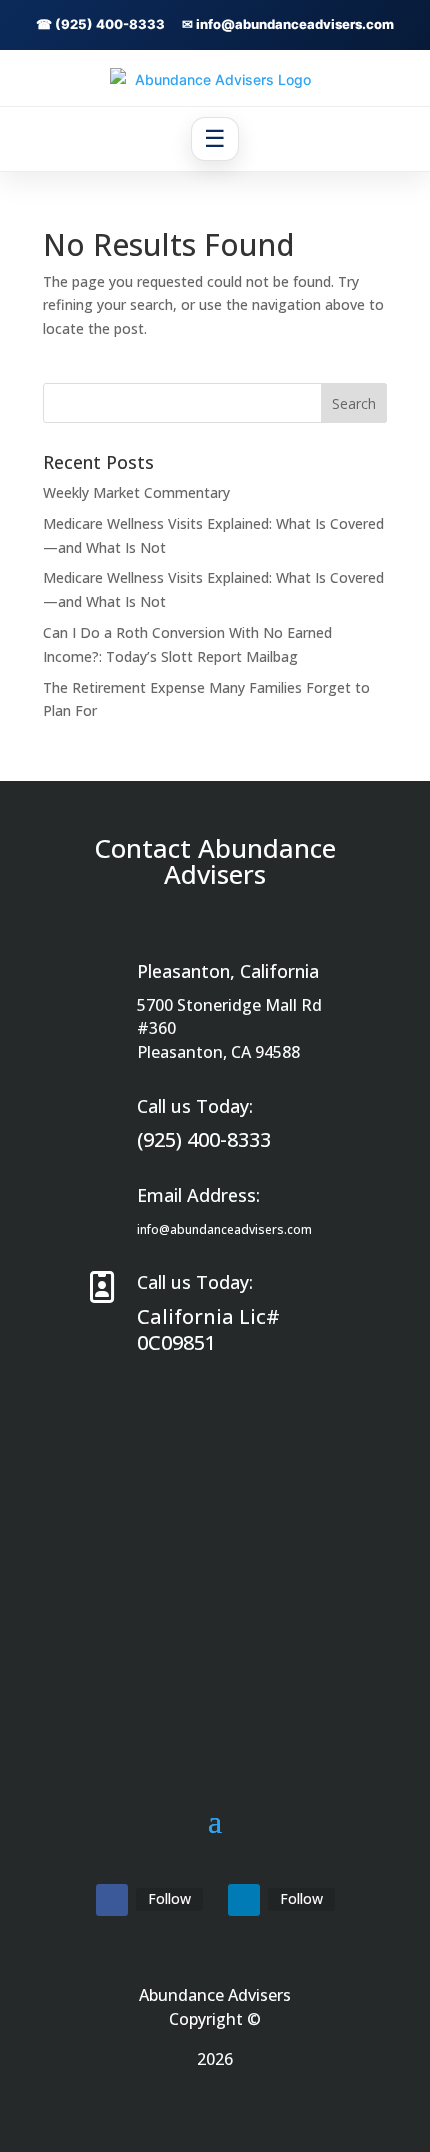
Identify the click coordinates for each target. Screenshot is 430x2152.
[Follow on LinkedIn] (244, 1900)
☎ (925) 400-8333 (100, 24)
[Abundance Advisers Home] (215, 79)
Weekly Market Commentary (136, 492)
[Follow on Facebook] (112, 1900)
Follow (169, 1898)
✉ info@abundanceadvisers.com (288, 24)
